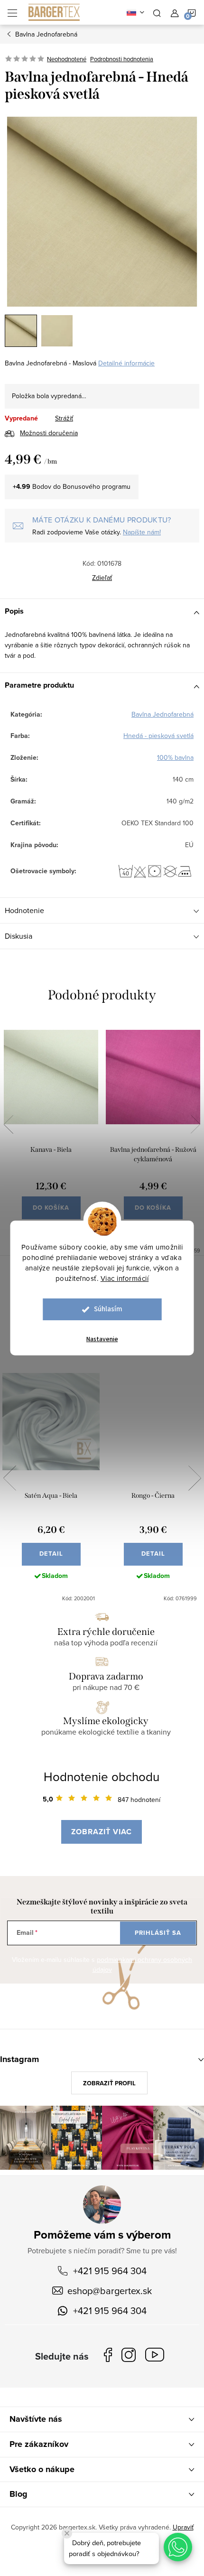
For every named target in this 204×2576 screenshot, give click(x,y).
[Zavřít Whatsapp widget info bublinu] (67, 2533)
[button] (178, 2547)
